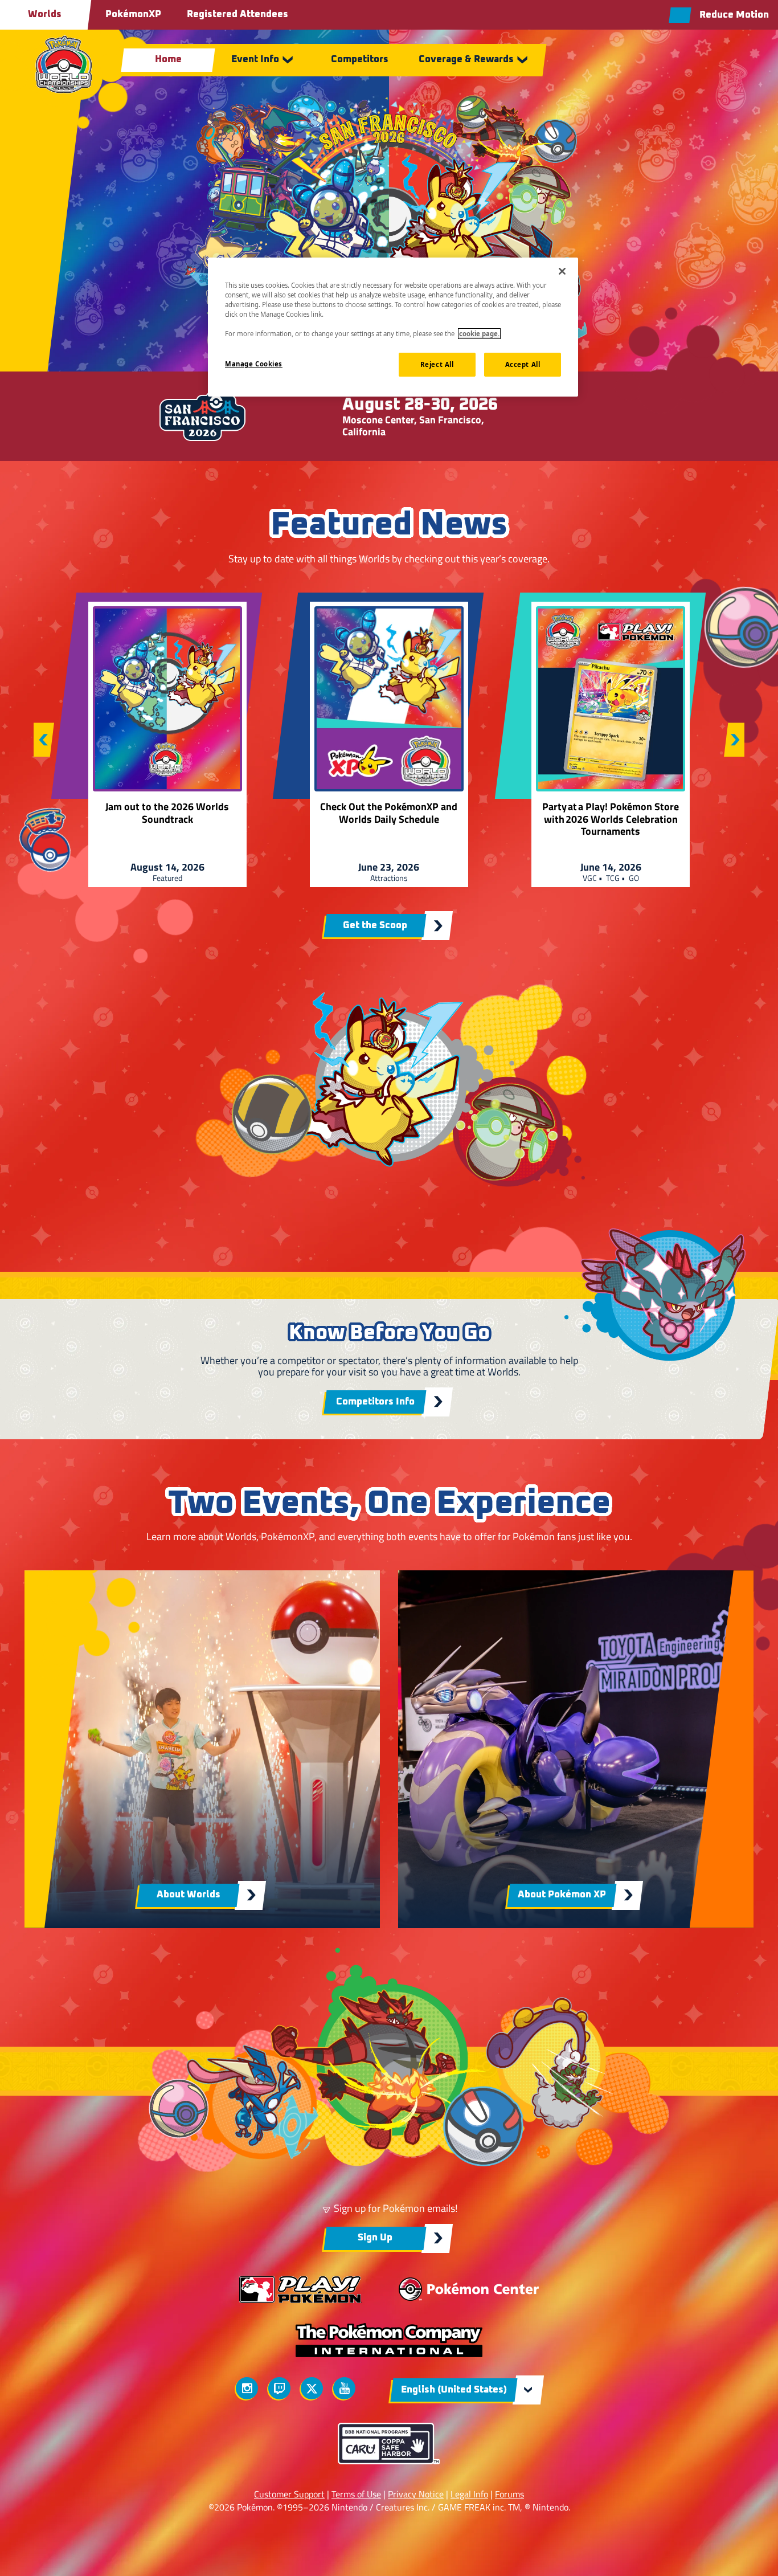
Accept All (523, 364)
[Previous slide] (44, 740)
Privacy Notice (416, 2494)
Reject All (437, 364)
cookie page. (479, 334)
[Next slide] (734, 740)
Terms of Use (356, 2494)
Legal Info (469, 2494)
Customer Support (289, 2494)
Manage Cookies (254, 364)
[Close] (562, 271)
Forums (509, 2494)
